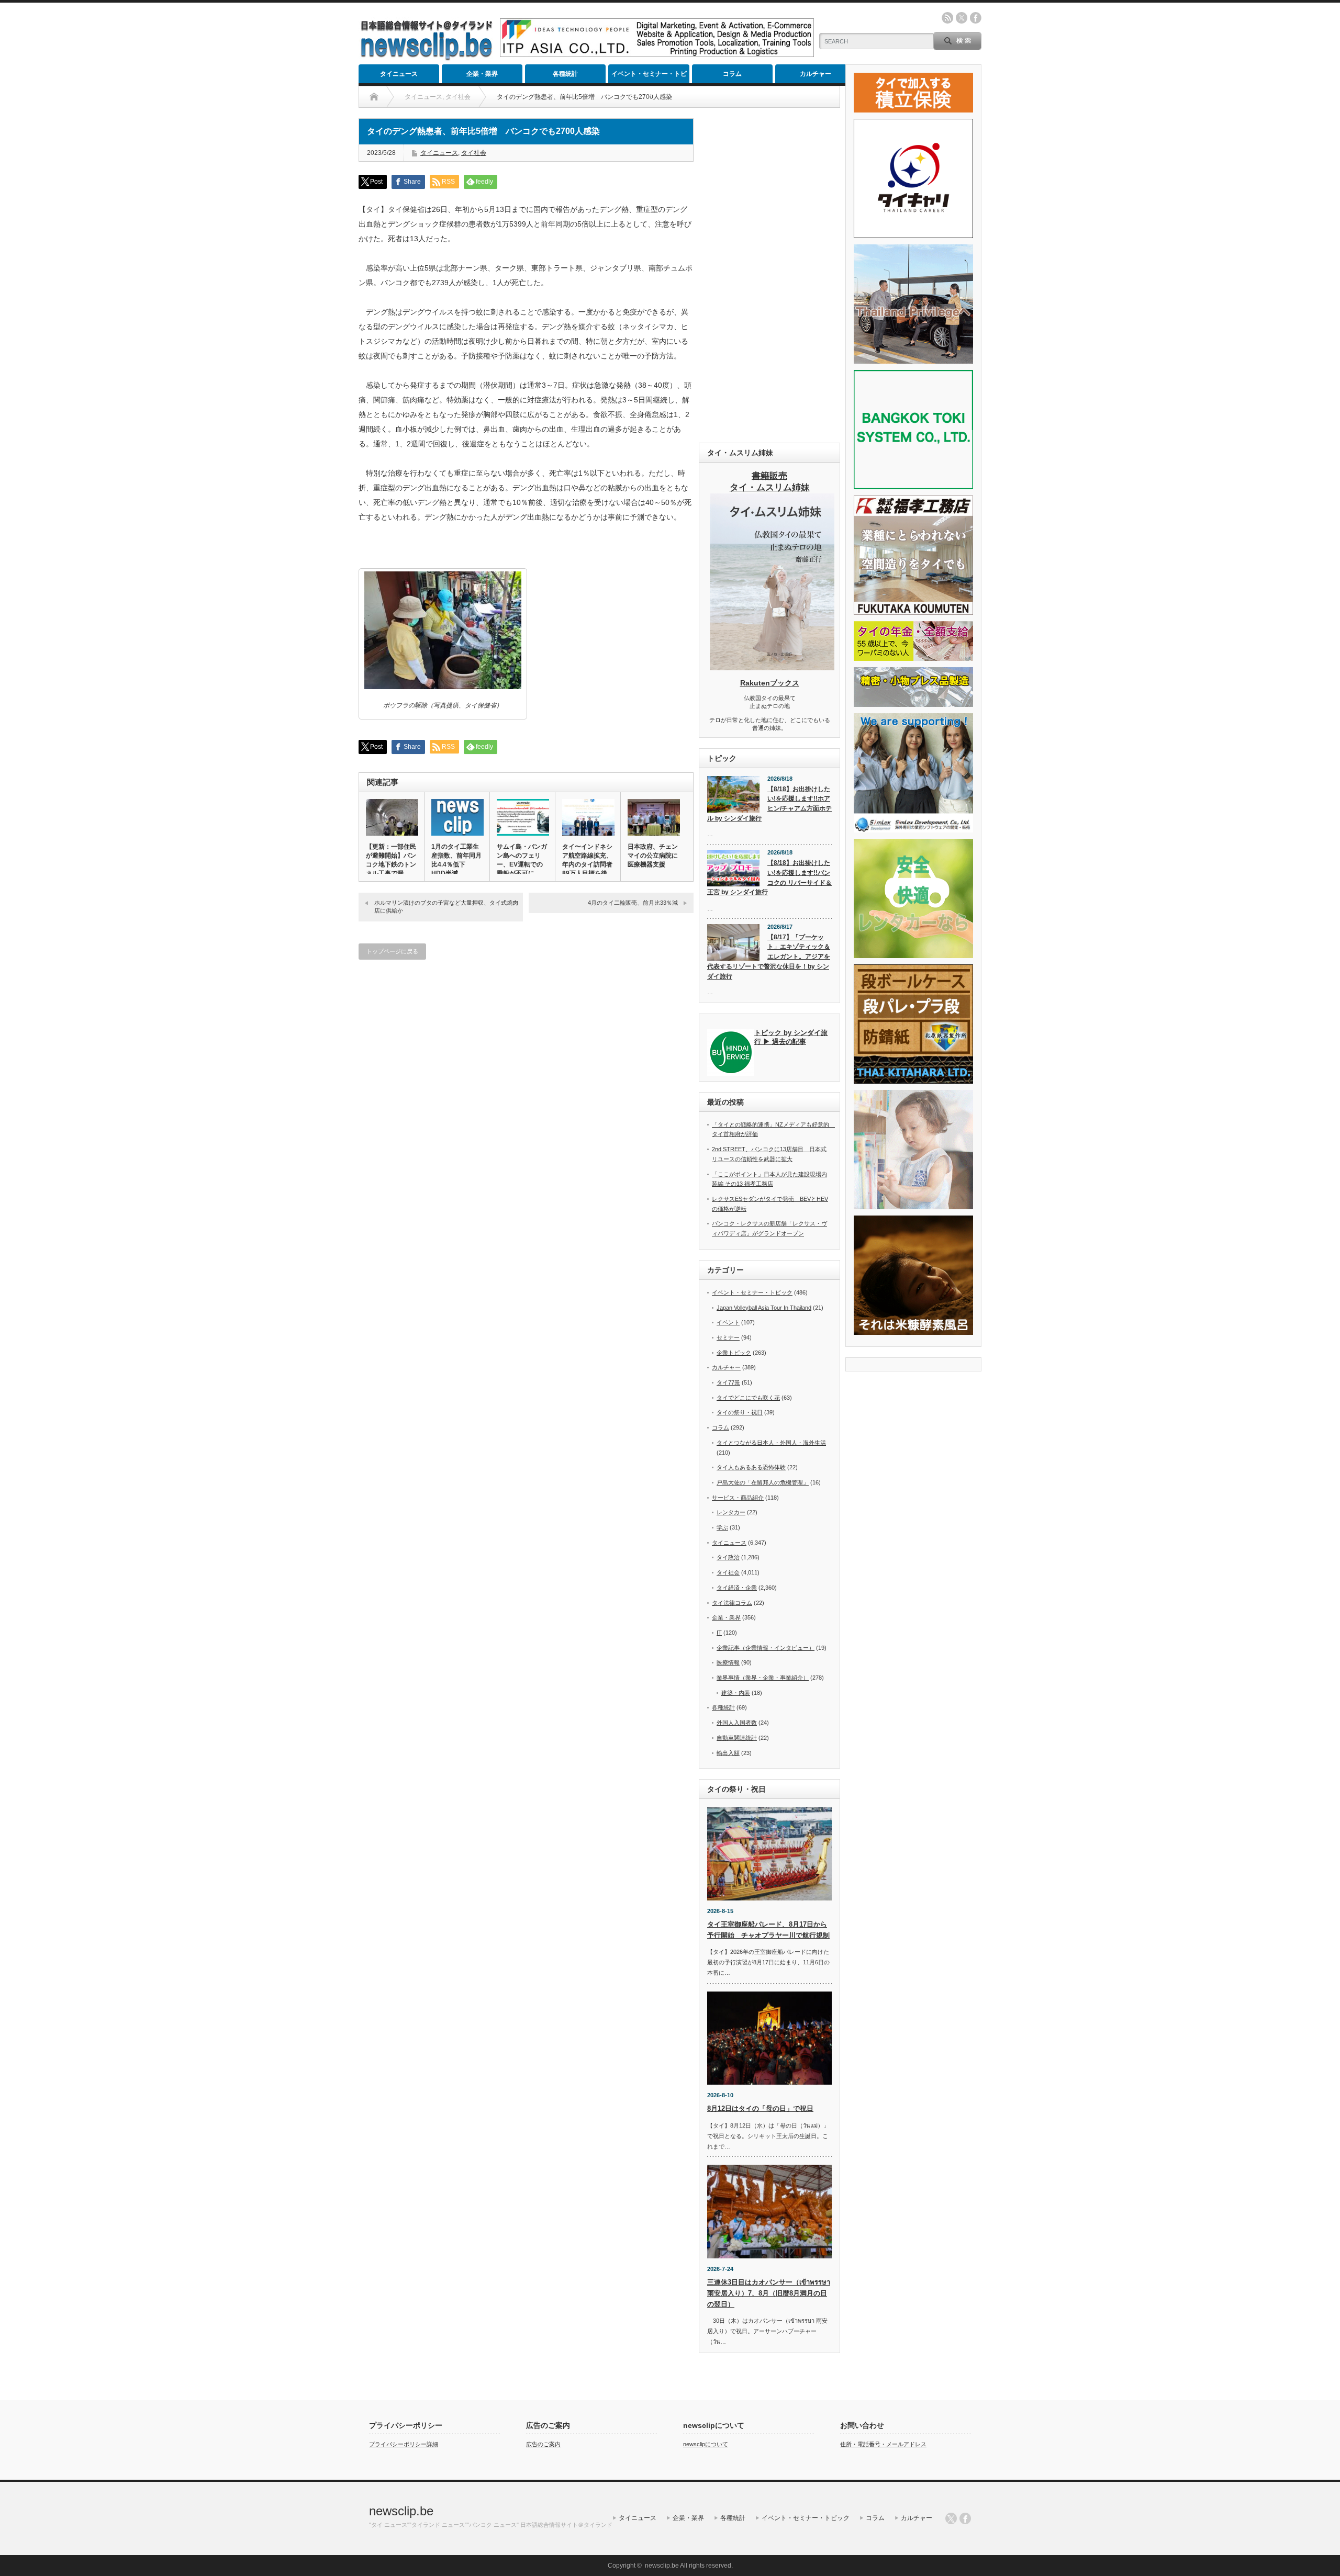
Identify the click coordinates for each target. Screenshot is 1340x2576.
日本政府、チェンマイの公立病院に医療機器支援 (653, 856)
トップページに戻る (392, 951)
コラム (732, 74)
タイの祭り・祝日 (740, 1412)
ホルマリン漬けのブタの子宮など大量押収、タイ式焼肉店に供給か (446, 907)
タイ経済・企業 (737, 1588)
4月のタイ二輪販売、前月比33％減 (633, 903)
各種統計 (565, 74)
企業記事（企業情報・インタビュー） (766, 1648)
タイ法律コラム (732, 1603)
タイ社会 (474, 153)
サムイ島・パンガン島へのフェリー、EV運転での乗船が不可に (522, 860)
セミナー (728, 1337)
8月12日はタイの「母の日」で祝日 (760, 2108)
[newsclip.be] (427, 58)
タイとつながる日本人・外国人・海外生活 (771, 1443)
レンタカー (731, 1512)
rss (947, 18)
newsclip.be (401, 2511)
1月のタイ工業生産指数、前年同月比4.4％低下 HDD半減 (456, 860)
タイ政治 (728, 1557)
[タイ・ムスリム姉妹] (772, 667)
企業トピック (734, 1353)
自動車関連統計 (737, 1738)
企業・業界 (482, 74)
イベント (728, 1322)
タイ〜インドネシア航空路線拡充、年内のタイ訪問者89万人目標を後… (588, 860)
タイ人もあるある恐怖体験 (751, 1467)
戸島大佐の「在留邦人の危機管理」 (763, 1482)
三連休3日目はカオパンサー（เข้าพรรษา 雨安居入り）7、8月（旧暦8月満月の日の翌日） (769, 2293)
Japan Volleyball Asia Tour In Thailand (764, 1308)
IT (719, 1633)
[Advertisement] (769, 275)
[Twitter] (951, 2518)
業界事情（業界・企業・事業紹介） (763, 1678)
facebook (976, 18)
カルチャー (816, 74)
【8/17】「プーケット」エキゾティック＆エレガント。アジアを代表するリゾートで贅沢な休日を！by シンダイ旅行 (769, 957)
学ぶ (722, 1527)
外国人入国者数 (737, 1723)
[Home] (374, 97)
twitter (962, 18)
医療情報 (728, 1662)
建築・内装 (736, 1693)
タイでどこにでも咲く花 (748, 1398)
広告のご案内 (543, 2444)
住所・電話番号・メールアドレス (883, 2444)
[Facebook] (965, 2518)
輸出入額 (728, 1753)
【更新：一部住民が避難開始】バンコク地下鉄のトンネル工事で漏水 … (391, 864)
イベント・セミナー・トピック (649, 77)
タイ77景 (728, 1382)
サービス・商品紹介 (738, 1498)
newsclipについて (706, 2444)
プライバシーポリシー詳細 (404, 2444)
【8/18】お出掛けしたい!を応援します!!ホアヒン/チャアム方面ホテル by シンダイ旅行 (769, 804)
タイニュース (399, 74)
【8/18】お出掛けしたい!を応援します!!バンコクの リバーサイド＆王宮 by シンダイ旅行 (769, 878)
